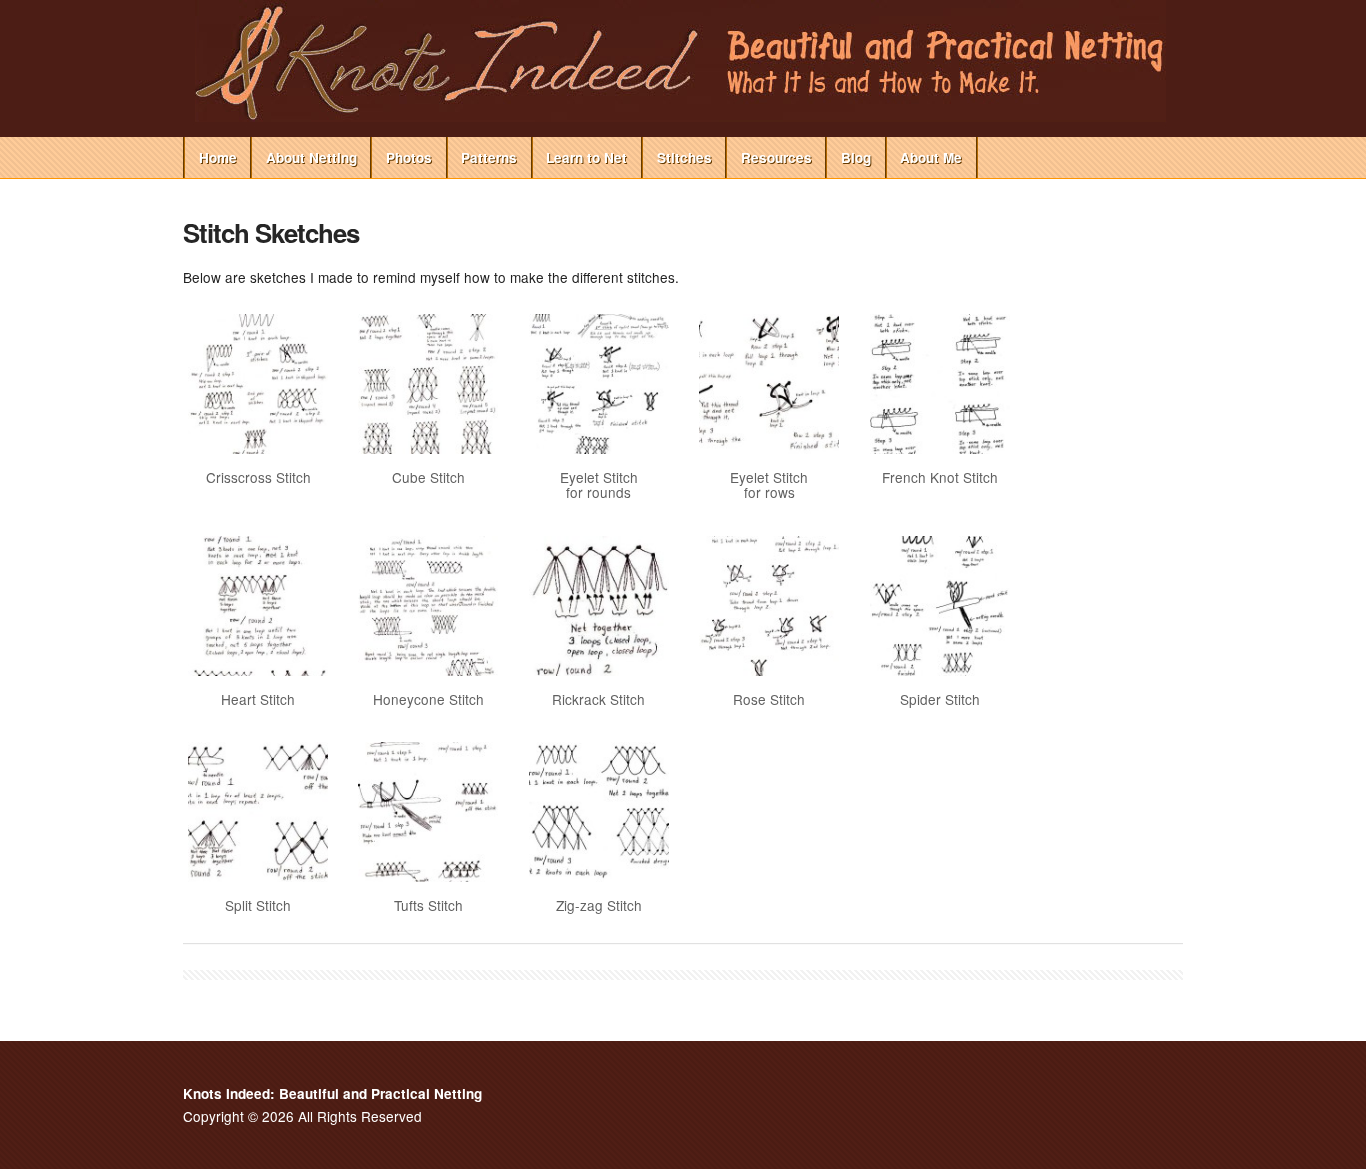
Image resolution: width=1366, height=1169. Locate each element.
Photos (409, 157)
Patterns (489, 157)
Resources (776, 157)
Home (218, 157)
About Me (931, 157)
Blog (856, 157)
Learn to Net (586, 157)
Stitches (684, 157)
